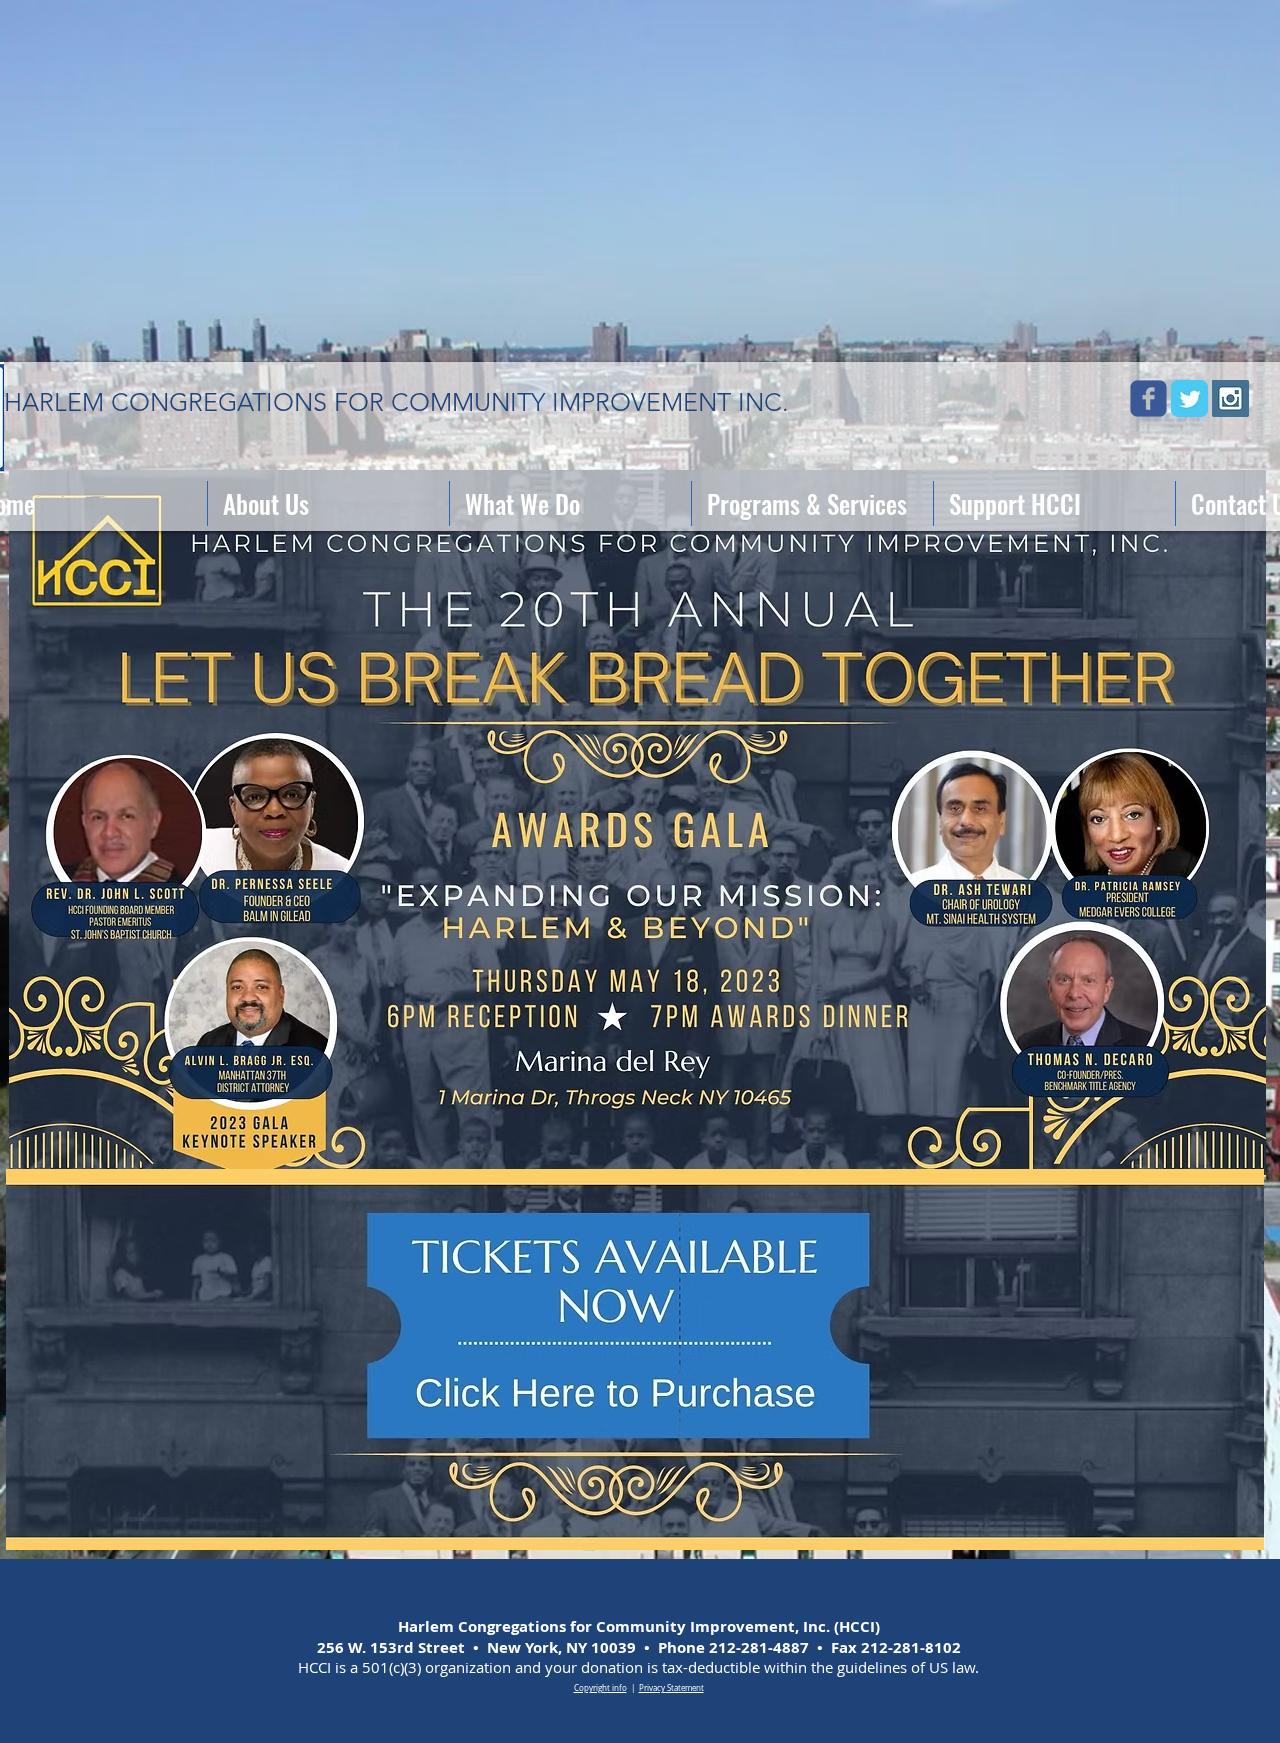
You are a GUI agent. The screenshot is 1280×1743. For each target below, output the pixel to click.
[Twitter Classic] (1189, 398)
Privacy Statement (671, 1688)
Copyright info (600, 1688)
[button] (328, 503)
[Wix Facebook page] (1148, 398)
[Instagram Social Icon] (1230, 398)
